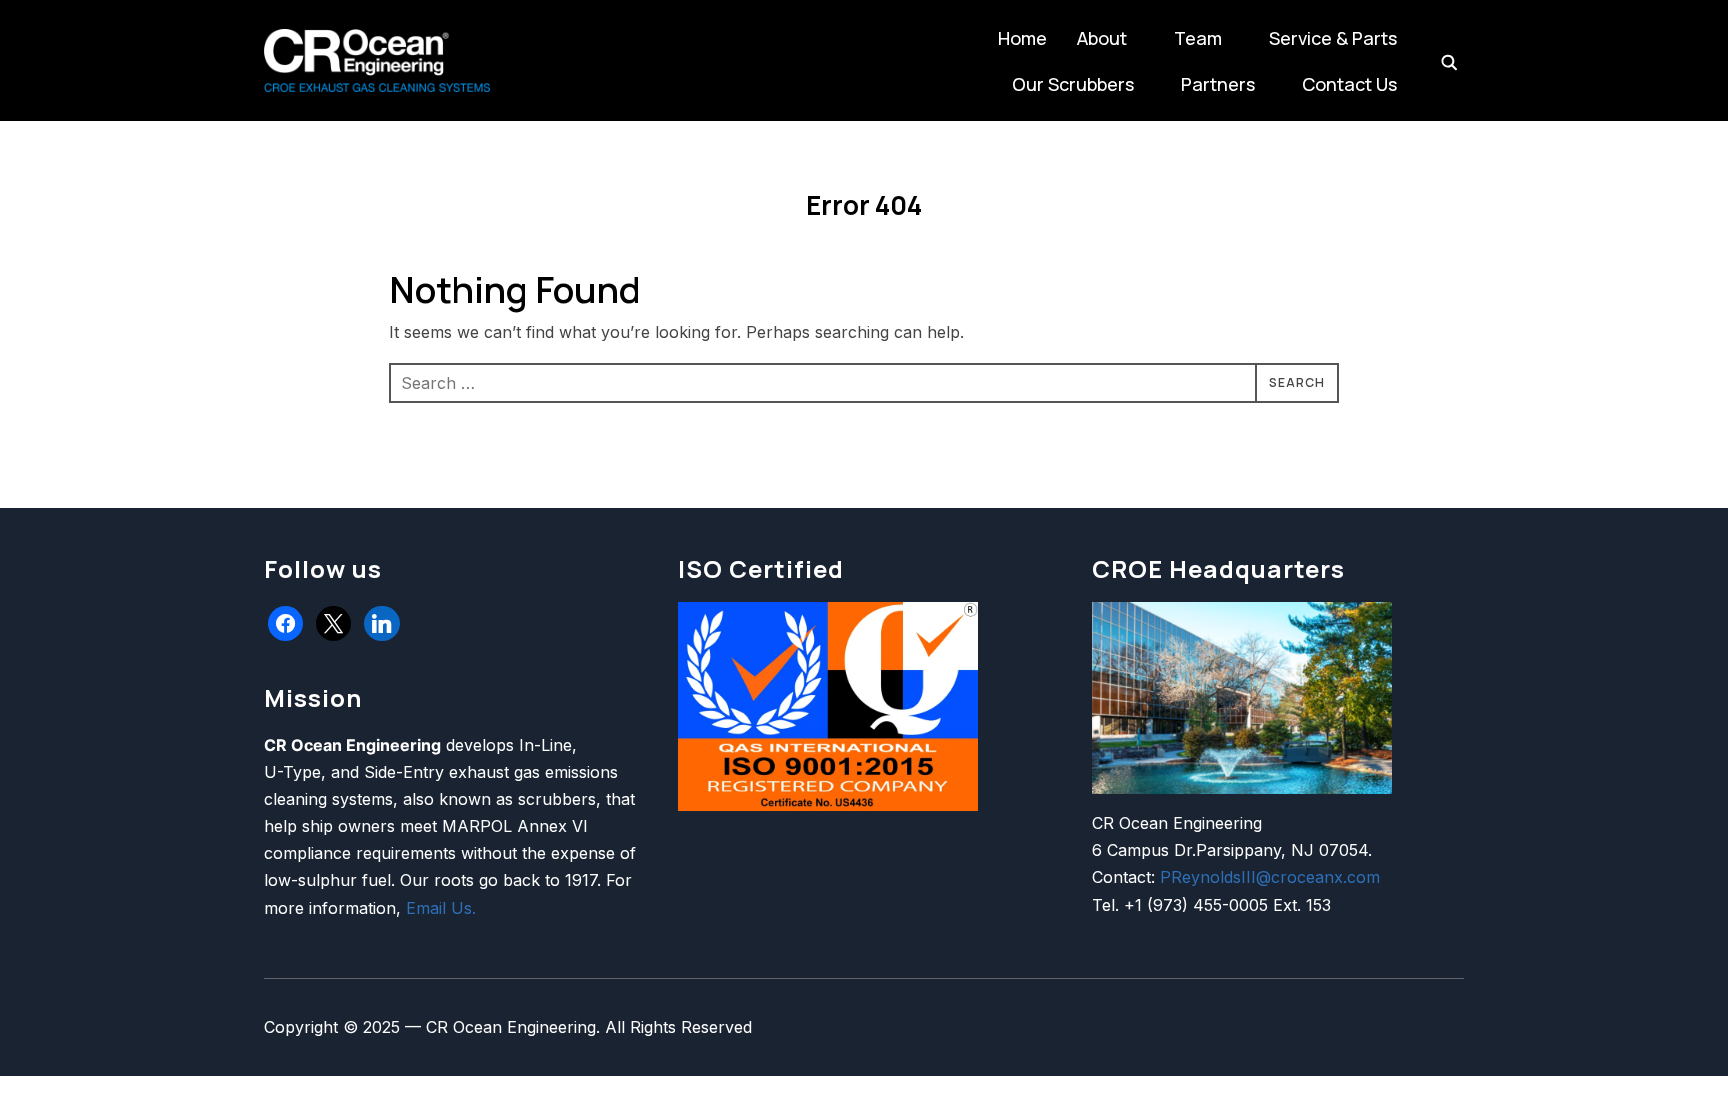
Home (1022, 38)
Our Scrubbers (1073, 84)
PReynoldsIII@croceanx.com (1270, 877)
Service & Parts (1333, 38)
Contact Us (1349, 84)
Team (1198, 38)
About (1102, 38)
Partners (1218, 84)
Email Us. (441, 908)
